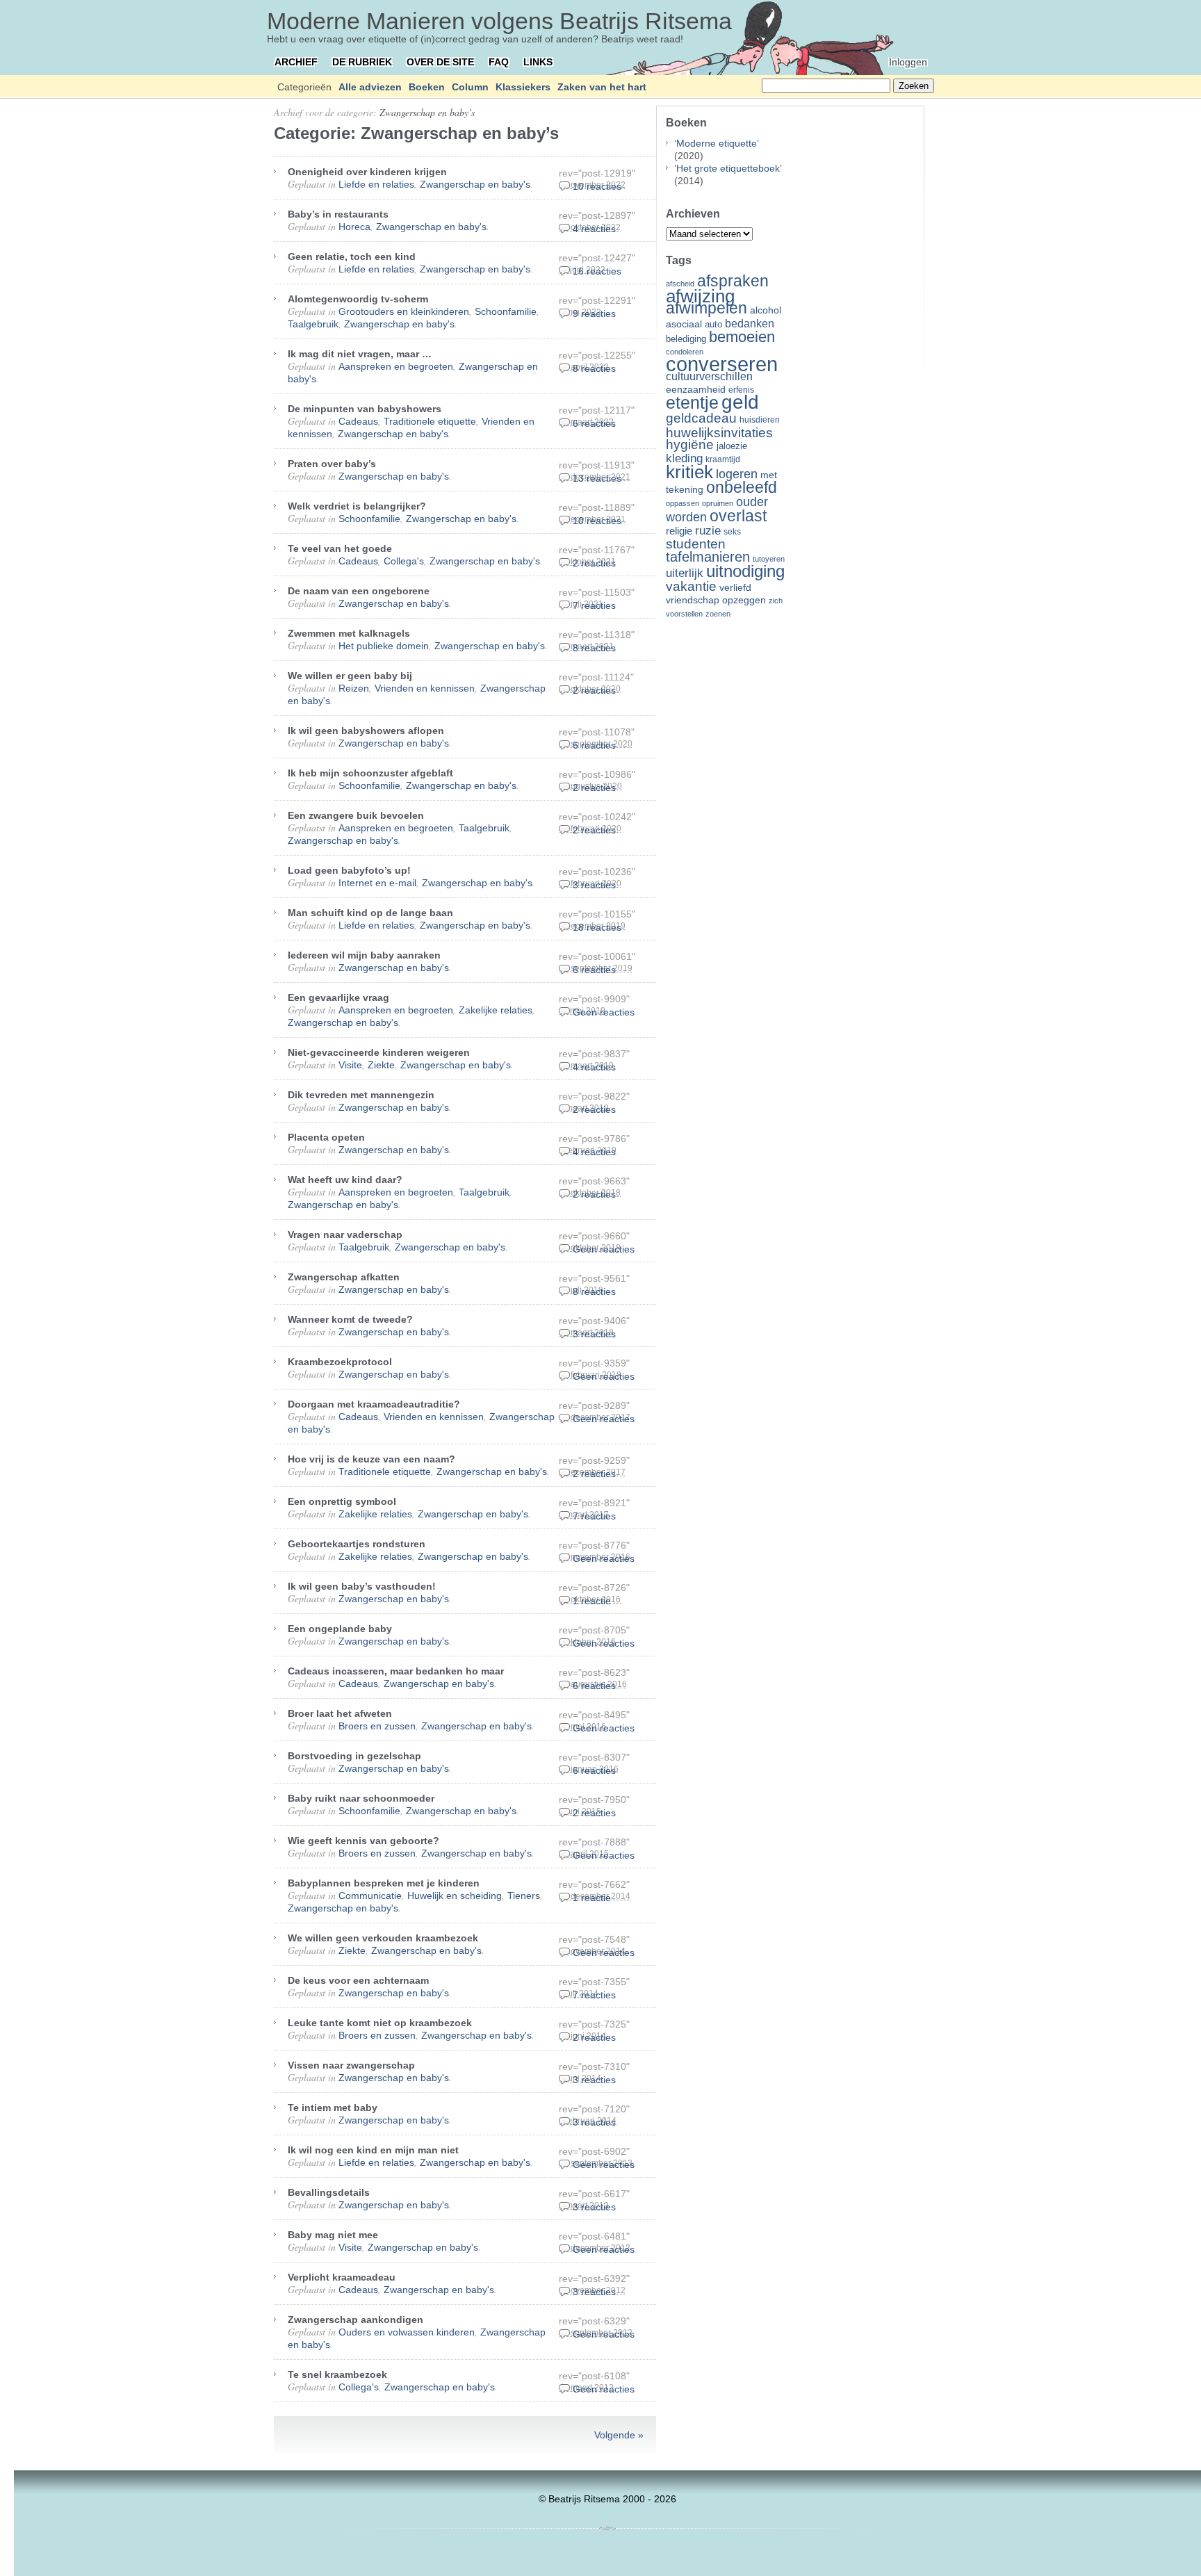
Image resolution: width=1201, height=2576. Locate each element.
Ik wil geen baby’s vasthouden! (362, 1586)
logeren (737, 474)
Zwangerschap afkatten (344, 1277)
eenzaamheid (696, 390)
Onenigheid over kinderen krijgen (367, 172)
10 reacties (597, 186)
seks (732, 532)
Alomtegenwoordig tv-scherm (358, 299)
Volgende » (619, 2435)
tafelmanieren (708, 557)
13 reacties (597, 478)
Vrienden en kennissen (425, 688)
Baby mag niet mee (333, 2235)
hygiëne (690, 445)
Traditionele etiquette (430, 421)
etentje (692, 402)
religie (679, 531)
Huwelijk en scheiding (455, 1896)
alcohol (766, 310)
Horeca (354, 227)
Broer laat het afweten (340, 1713)
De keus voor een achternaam (358, 1980)
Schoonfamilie (506, 311)
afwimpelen (706, 308)
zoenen (718, 614)
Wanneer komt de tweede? (350, 1319)
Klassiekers (523, 87)
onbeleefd (742, 487)
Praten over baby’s (332, 464)
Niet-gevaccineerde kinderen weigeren (379, 1052)
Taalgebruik (313, 324)
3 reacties (594, 885)
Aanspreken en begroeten (396, 366)
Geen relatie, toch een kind (352, 256)
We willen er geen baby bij (350, 676)
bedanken (750, 323)
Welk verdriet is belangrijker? (357, 506)
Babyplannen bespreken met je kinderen (384, 1883)
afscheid (680, 284)
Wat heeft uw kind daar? (345, 1180)
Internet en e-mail (377, 883)
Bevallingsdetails (329, 2192)
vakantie (691, 586)
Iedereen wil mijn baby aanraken (364, 955)
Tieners (524, 1896)
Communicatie (370, 1896)
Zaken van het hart (602, 87)
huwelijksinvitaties (719, 432)
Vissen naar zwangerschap (351, 2065)
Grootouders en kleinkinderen (404, 311)
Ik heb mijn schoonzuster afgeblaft (370, 773)
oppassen (683, 503)
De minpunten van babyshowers (365, 409)
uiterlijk (685, 573)
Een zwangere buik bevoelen (356, 815)
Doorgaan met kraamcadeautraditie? (374, 1404)
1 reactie (592, 1601)
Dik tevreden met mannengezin (361, 1095)
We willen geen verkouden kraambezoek (383, 1938)
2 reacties (594, 563)
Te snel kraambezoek (337, 2374)
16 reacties (597, 271)
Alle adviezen (370, 87)
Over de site (440, 62)
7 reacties (594, 605)
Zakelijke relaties (496, 1010)
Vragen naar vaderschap (345, 1234)
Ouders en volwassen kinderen (407, 2332)
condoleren (685, 352)
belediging (686, 339)
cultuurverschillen (709, 376)
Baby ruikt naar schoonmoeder (361, 1798)
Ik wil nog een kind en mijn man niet (373, 2150)
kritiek (689, 472)
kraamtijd (723, 459)
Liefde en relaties (376, 184)
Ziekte (381, 1065)
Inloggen (908, 62)
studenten (696, 544)
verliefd (735, 587)
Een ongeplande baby (340, 1629)
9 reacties (594, 313)
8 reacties (594, 368)
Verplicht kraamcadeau (342, 2277)
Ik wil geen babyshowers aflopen (366, 731)
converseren (722, 364)
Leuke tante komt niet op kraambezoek (380, 2023)
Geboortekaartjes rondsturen (357, 1544)
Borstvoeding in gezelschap (354, 1756)
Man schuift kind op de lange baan (370, 913)
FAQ (499, 62)
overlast (738, 516)
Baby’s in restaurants (338, 214)
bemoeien (742, 337)
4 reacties (594, 229)
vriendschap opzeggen (716, 600)
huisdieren (760, 420)
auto (713, 325)
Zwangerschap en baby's (475, 184)
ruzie (708, 530)
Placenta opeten (326, 1137)
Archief (296, 62)
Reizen (354, 688)
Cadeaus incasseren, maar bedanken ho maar (396, 1671)
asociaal (684, 324)
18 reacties (597, 927)
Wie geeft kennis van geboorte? (363, 1841)
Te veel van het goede (340, 548)
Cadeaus (358, 421)
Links (538, 62)
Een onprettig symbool (342, 1501)
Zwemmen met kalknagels (349, 633)
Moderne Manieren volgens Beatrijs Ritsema (499, 21)
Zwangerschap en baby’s (427, 112)
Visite (350, 1065)
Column (470, 87)
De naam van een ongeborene (359, 591)
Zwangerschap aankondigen (356, 2320)
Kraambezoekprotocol (340, 1362)
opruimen (718, 503)
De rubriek (362, 62)
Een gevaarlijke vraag (338, 997)
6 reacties (594, 423)
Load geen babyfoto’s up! (349, 870)
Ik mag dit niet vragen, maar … (360, 354)
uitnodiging (745, 571)
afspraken (733, 281)
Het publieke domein (384, 646)
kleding (684, 458)
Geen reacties (604, 1012)
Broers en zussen (377, 1726)
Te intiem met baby (333, 2108)
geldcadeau (701, 418)
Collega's (404, 561)
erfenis (741, 390)
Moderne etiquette (717, 143)
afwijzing (700, 296)
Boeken (427, 87)
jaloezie (732, 446)
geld (740, 402)
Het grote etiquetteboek (728, 168)
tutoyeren (769, 559)
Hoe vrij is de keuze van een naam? (371, 1459)
